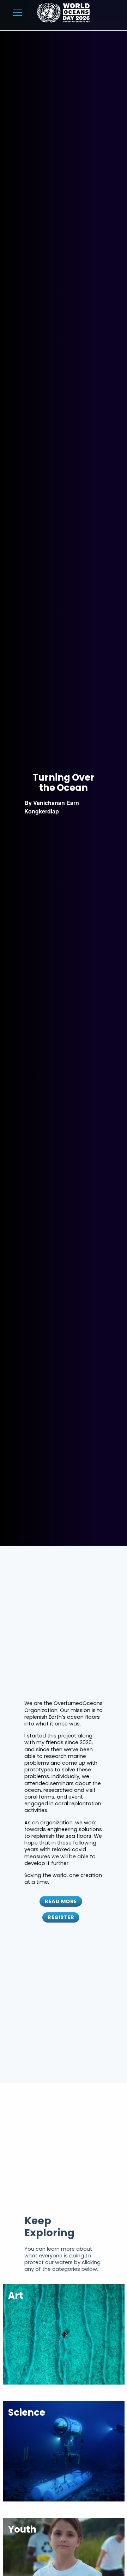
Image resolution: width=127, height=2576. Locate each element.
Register (61, 1917)
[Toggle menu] (18, 13)
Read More (61, 1901)
